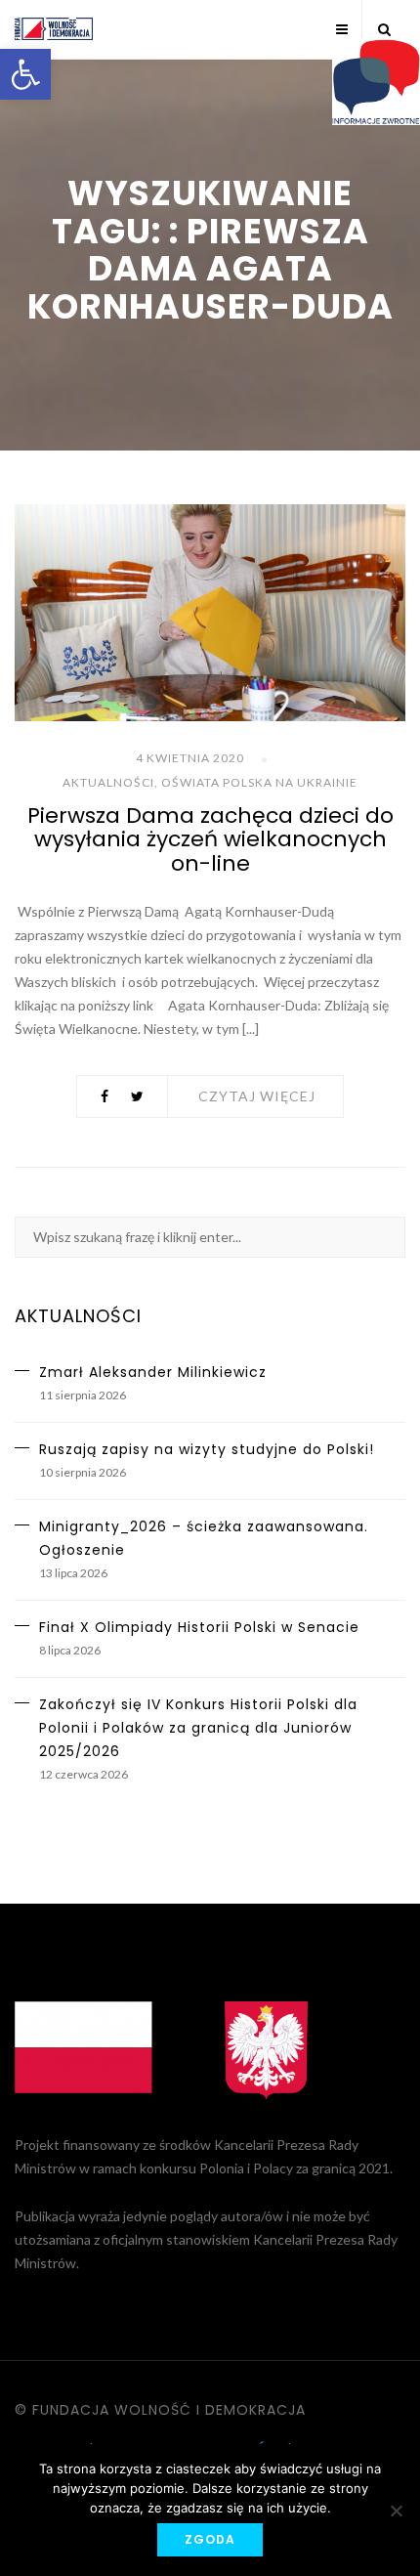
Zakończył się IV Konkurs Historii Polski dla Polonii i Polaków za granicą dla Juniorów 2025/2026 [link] (198, 1728)
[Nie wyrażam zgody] (396, 2511)
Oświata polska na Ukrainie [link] (259, 782)
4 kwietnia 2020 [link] (190, 758)
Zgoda (210, 2539)
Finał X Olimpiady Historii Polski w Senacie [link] (199, 1627)
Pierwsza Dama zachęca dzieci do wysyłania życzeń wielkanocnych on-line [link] (210, 839)
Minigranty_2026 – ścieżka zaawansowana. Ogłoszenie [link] (204, 1538)
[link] (25, 74)
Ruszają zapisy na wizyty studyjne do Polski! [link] (207, 1449)
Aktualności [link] (108, 782)
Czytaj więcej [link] (257, 1096)
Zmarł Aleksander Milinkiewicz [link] (153, 1372)
